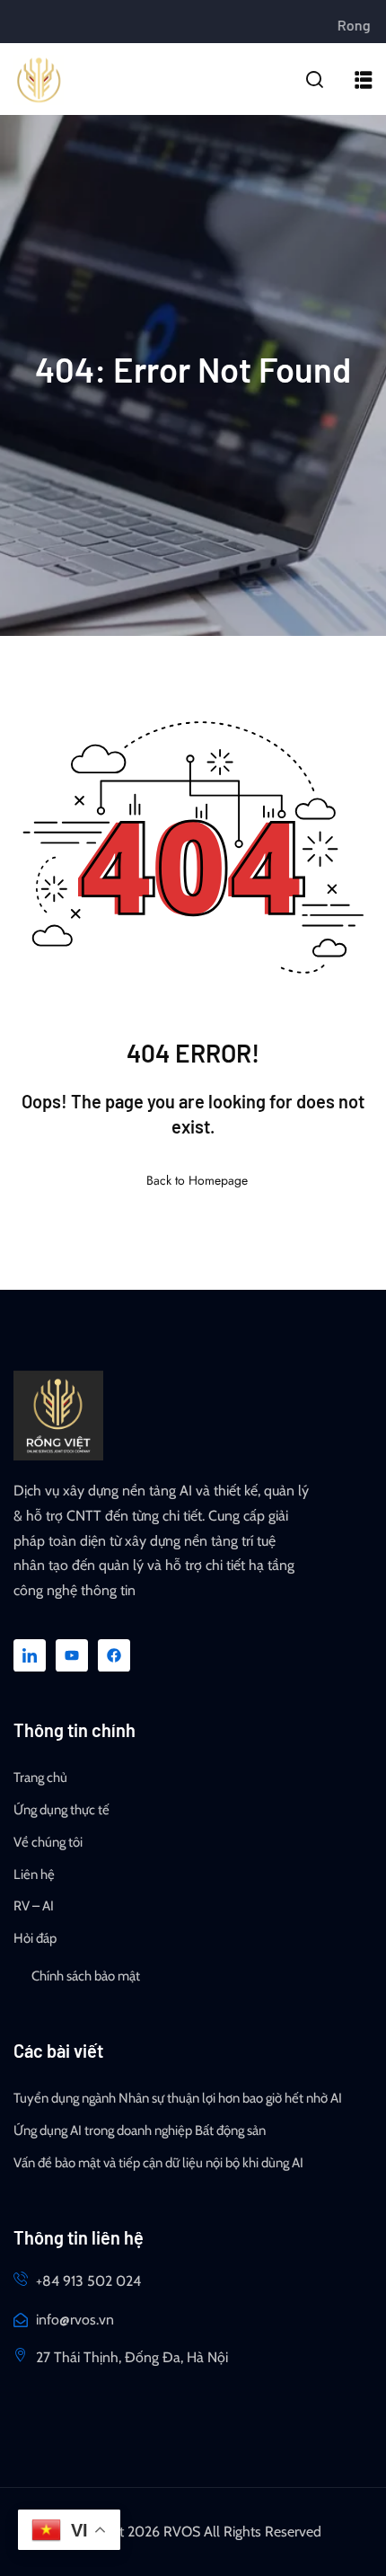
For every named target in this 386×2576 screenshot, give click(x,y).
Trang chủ (40, 1778)
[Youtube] (72, 1655)
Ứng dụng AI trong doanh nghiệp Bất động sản (140, 2130)
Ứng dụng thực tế (61, 1810)
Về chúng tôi (48, 1842)
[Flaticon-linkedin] (30, 1655)
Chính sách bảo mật (86, 1976)
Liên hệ (34, 1875)
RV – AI (34, 1906)
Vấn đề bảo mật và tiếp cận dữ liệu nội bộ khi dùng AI (158, 2163)
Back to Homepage (197, 1180)
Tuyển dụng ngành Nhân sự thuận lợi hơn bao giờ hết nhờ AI (178, 2098)
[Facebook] (114, 1655)
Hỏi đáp (35, 1938)
